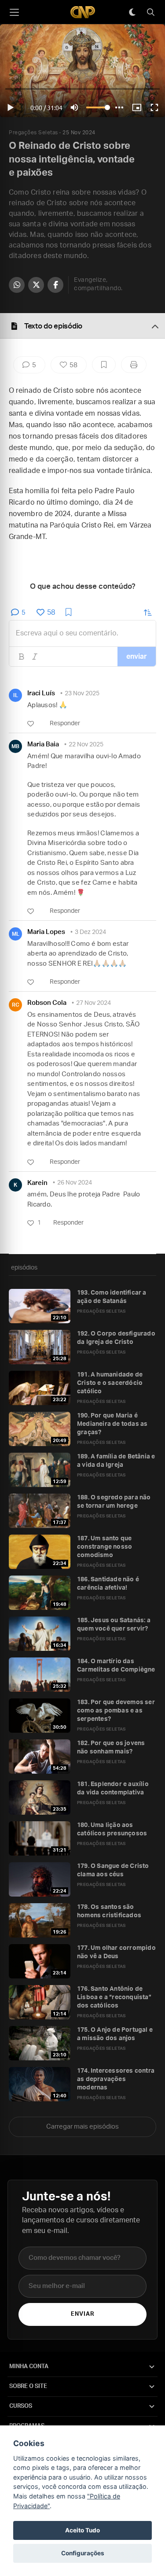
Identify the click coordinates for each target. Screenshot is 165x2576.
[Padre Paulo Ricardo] (83, 12)
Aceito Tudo (82, 2530)
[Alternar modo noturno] (132, 12)
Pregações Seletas (33, 133)
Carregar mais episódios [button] (82, 2127)
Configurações (83, 2553)
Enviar (82, 2314)
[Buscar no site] (150, 12)
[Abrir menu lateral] (14, 12)
